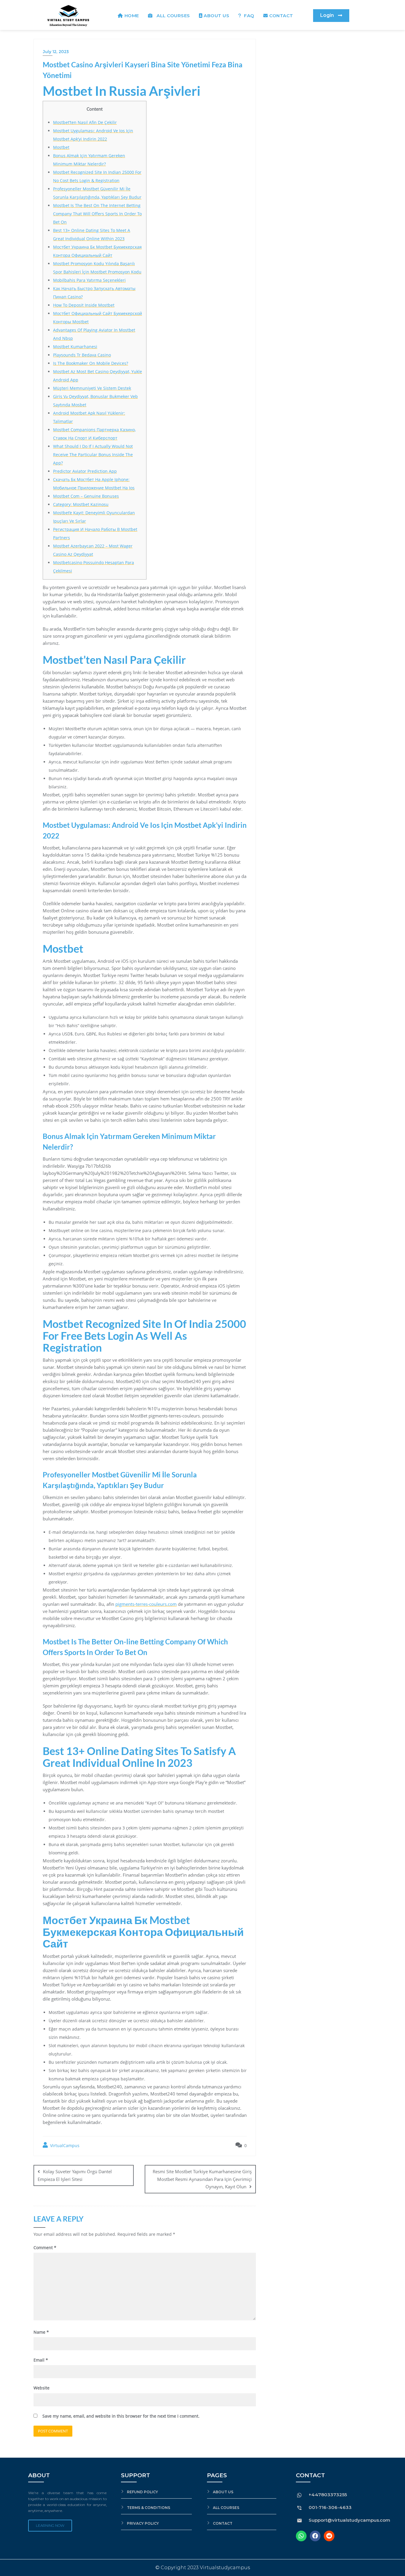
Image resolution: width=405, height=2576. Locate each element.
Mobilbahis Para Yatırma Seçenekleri (89, 280)
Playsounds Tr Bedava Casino (82, 355)
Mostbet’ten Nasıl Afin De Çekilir (85, 122)
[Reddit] (329, 2536)
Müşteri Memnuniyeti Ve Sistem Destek (92, 388)
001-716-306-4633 (330, 2507)
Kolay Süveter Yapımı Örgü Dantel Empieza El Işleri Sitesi (75, 2175)
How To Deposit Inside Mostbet (84, 305)
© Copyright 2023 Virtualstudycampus (203, 2568)
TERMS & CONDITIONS (149, 2508)
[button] (331, 16)
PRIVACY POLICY (143, 2523)
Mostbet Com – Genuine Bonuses (86, 496)
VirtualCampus (64, 2145)
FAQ (249, 16)
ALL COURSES (172, 16)
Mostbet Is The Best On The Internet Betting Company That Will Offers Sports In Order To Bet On (97, 214)
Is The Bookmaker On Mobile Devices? (91, 363)
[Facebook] (315, 2536)
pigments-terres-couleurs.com (146, 1604)
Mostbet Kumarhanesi (75, 347)
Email (41, 2360)
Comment (45, 2248)
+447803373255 (328, 2495)
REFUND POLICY (142, 2492)
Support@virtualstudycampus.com (349, 2520)
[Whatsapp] (301, 2536)
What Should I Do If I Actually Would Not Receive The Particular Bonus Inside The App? (93, 455)
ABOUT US (216, 16)
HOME (132, 16)
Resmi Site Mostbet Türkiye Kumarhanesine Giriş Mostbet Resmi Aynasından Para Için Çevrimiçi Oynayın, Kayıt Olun (202, 2179)
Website (42, 2388)
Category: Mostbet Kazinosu (81, 504)
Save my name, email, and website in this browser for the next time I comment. (121, 2416)
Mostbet (61, 147)
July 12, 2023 (56, 52)
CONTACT (281, 16)
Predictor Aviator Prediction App (85, 471)
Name (41, 2332)
